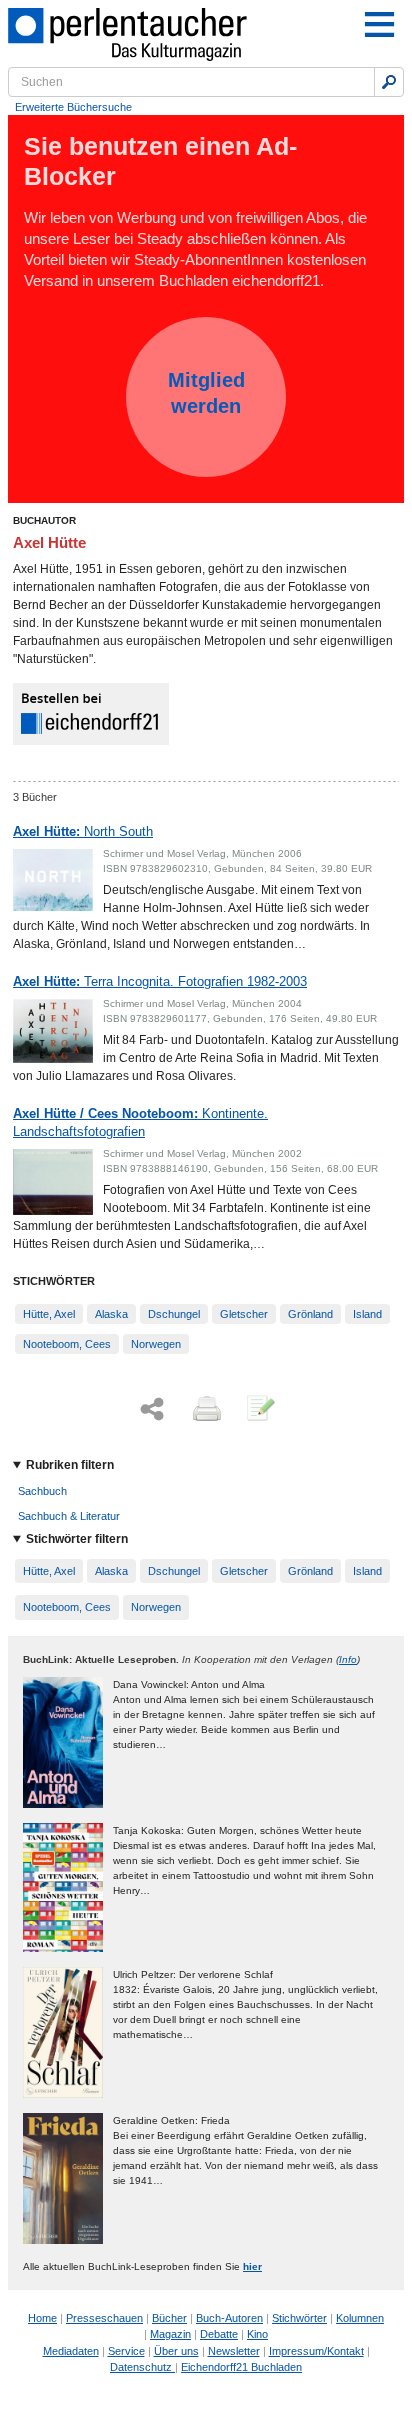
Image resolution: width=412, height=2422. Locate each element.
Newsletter (234, 2351)
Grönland (310, 1314)
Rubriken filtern (70, 1465)
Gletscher (244, 1314)
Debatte (219, 2334)
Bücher (169, 2318)
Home (42, 2318)
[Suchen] (389, 82)
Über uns (176, 2351)
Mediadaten (71, 2351)
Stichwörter (299, 2318)
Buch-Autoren (229, 2318)
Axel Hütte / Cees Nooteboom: (140, 1122)
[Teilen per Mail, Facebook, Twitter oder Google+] (152, 1409)
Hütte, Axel (49, 1314)
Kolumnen (360, 2318)
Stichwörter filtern (77, 1539)
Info (348, 1659)
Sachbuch (42, 1491)
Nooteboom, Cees (67, 1344)
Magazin (170, 2334)
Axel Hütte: (83, 831)
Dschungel (174, 1314)
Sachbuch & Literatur (69, 1516)
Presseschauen (104, 2318)
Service (126, 2351)
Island (367, 1314)
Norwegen (156, 1344)
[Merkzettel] (259, 1410)
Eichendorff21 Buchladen (241, 2367)
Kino (257, 2334)
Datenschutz (142, 2367)
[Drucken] (205, 1410)
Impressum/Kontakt (316, 2351)
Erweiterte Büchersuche (73, 107)
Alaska (111, 1314)
